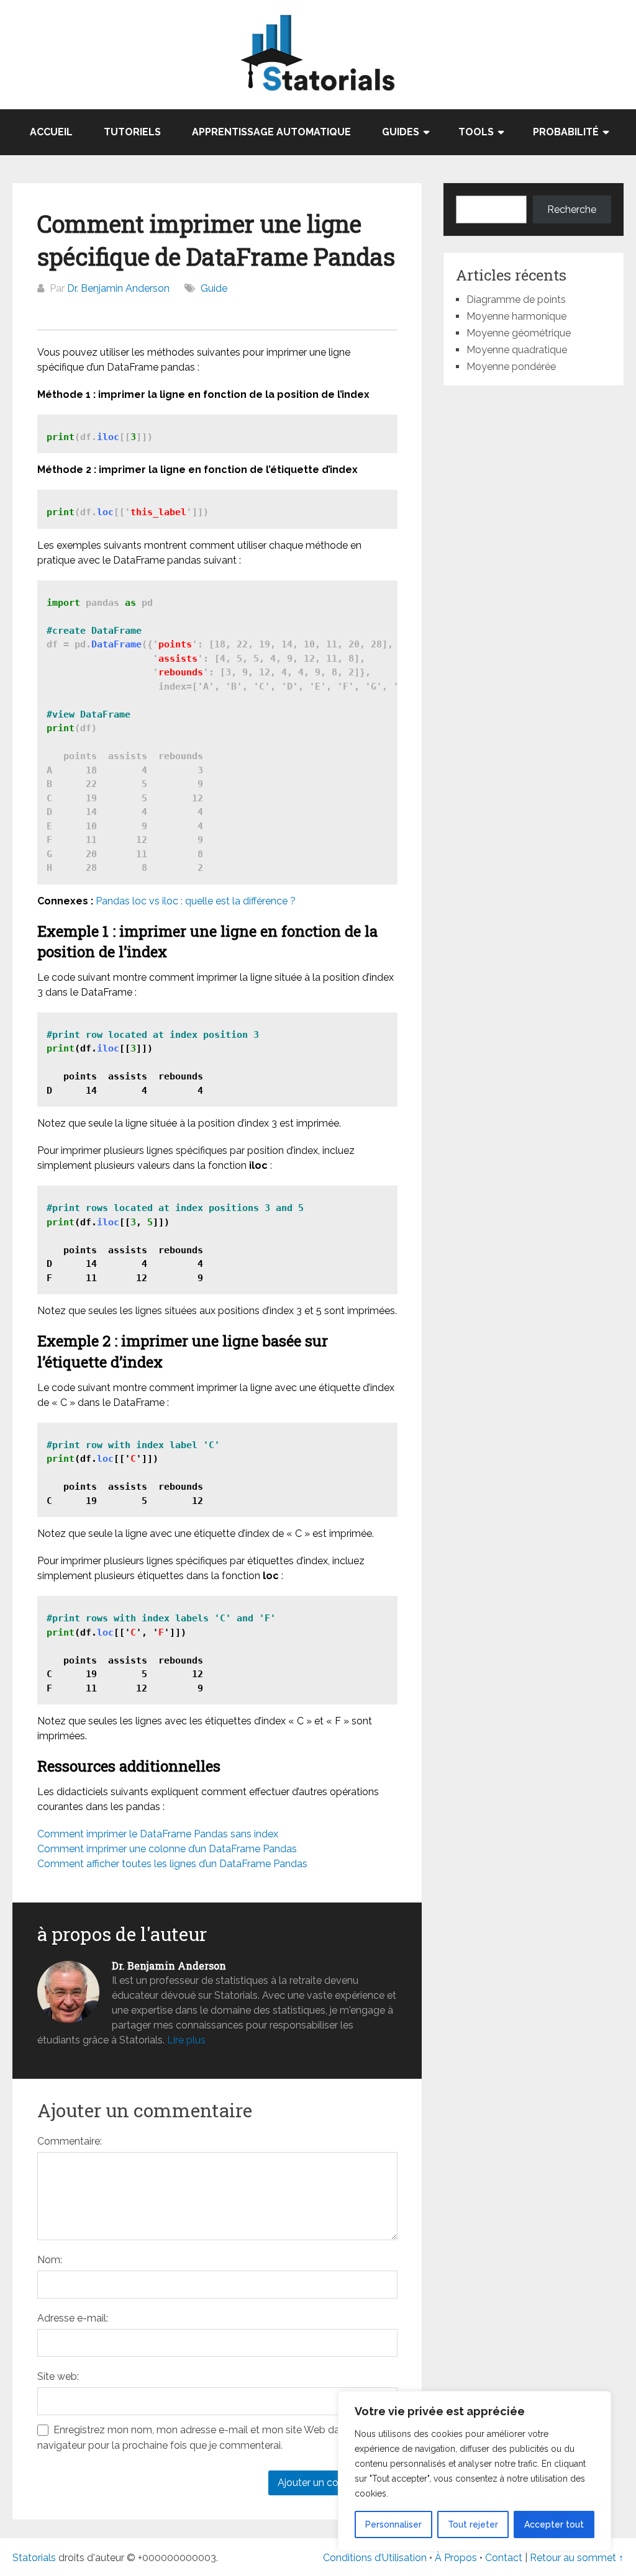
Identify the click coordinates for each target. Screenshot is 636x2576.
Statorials (34, 2558)
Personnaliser (393, 2524)
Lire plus (186, 2040)
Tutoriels (132, 132)
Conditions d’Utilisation (375, 2558)
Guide (214, 288)
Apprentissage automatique (271, 132)
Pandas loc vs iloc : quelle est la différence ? (196, 901)
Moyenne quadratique (517, 350)
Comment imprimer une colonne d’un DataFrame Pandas (167, 1849)
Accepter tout (554, 2524)
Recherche (572, 209)
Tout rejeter (473, 2524)
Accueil (51, 132)
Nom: (50, 2260)
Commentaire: (70, 2141)
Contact (505, 2558)
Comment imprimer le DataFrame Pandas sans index (158, 1834)
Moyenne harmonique (516, 316)
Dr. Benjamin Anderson (118, 288)
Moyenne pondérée (511, 367)
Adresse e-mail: (73, 2318)
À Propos (456, 2558)
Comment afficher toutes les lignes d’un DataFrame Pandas (172, 1864)
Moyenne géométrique (519, 333)
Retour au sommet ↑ (577, 2558)
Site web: (58, 2376)
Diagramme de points (516, 299)
